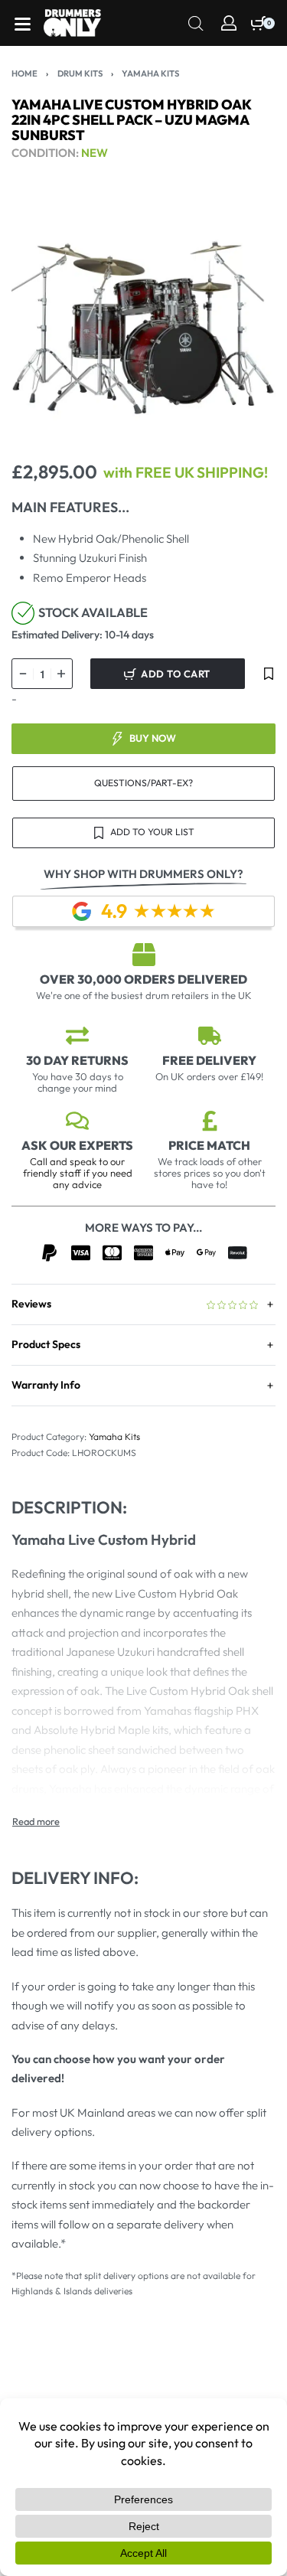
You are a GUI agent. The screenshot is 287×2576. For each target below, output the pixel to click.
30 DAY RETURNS (77, 1060)
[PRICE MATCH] (210, 1121)
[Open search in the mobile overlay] (196, 22)
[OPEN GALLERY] (143, 320)
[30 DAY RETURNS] (77, 1036)
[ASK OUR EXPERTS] (77, 1121)
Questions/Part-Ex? (143, 783)
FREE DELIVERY (209, 1060)
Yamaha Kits (150, 73)
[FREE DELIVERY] (210, 1036)
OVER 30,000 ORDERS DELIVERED (143, 979)
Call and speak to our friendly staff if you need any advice (78, 1173)
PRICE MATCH (209, 1145)
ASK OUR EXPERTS (77, 1145)
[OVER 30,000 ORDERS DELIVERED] (144, 955)
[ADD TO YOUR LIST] (269, 674)
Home (24, 73)
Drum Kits (80, 73)
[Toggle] (36, 1822)
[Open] (23, 24)
